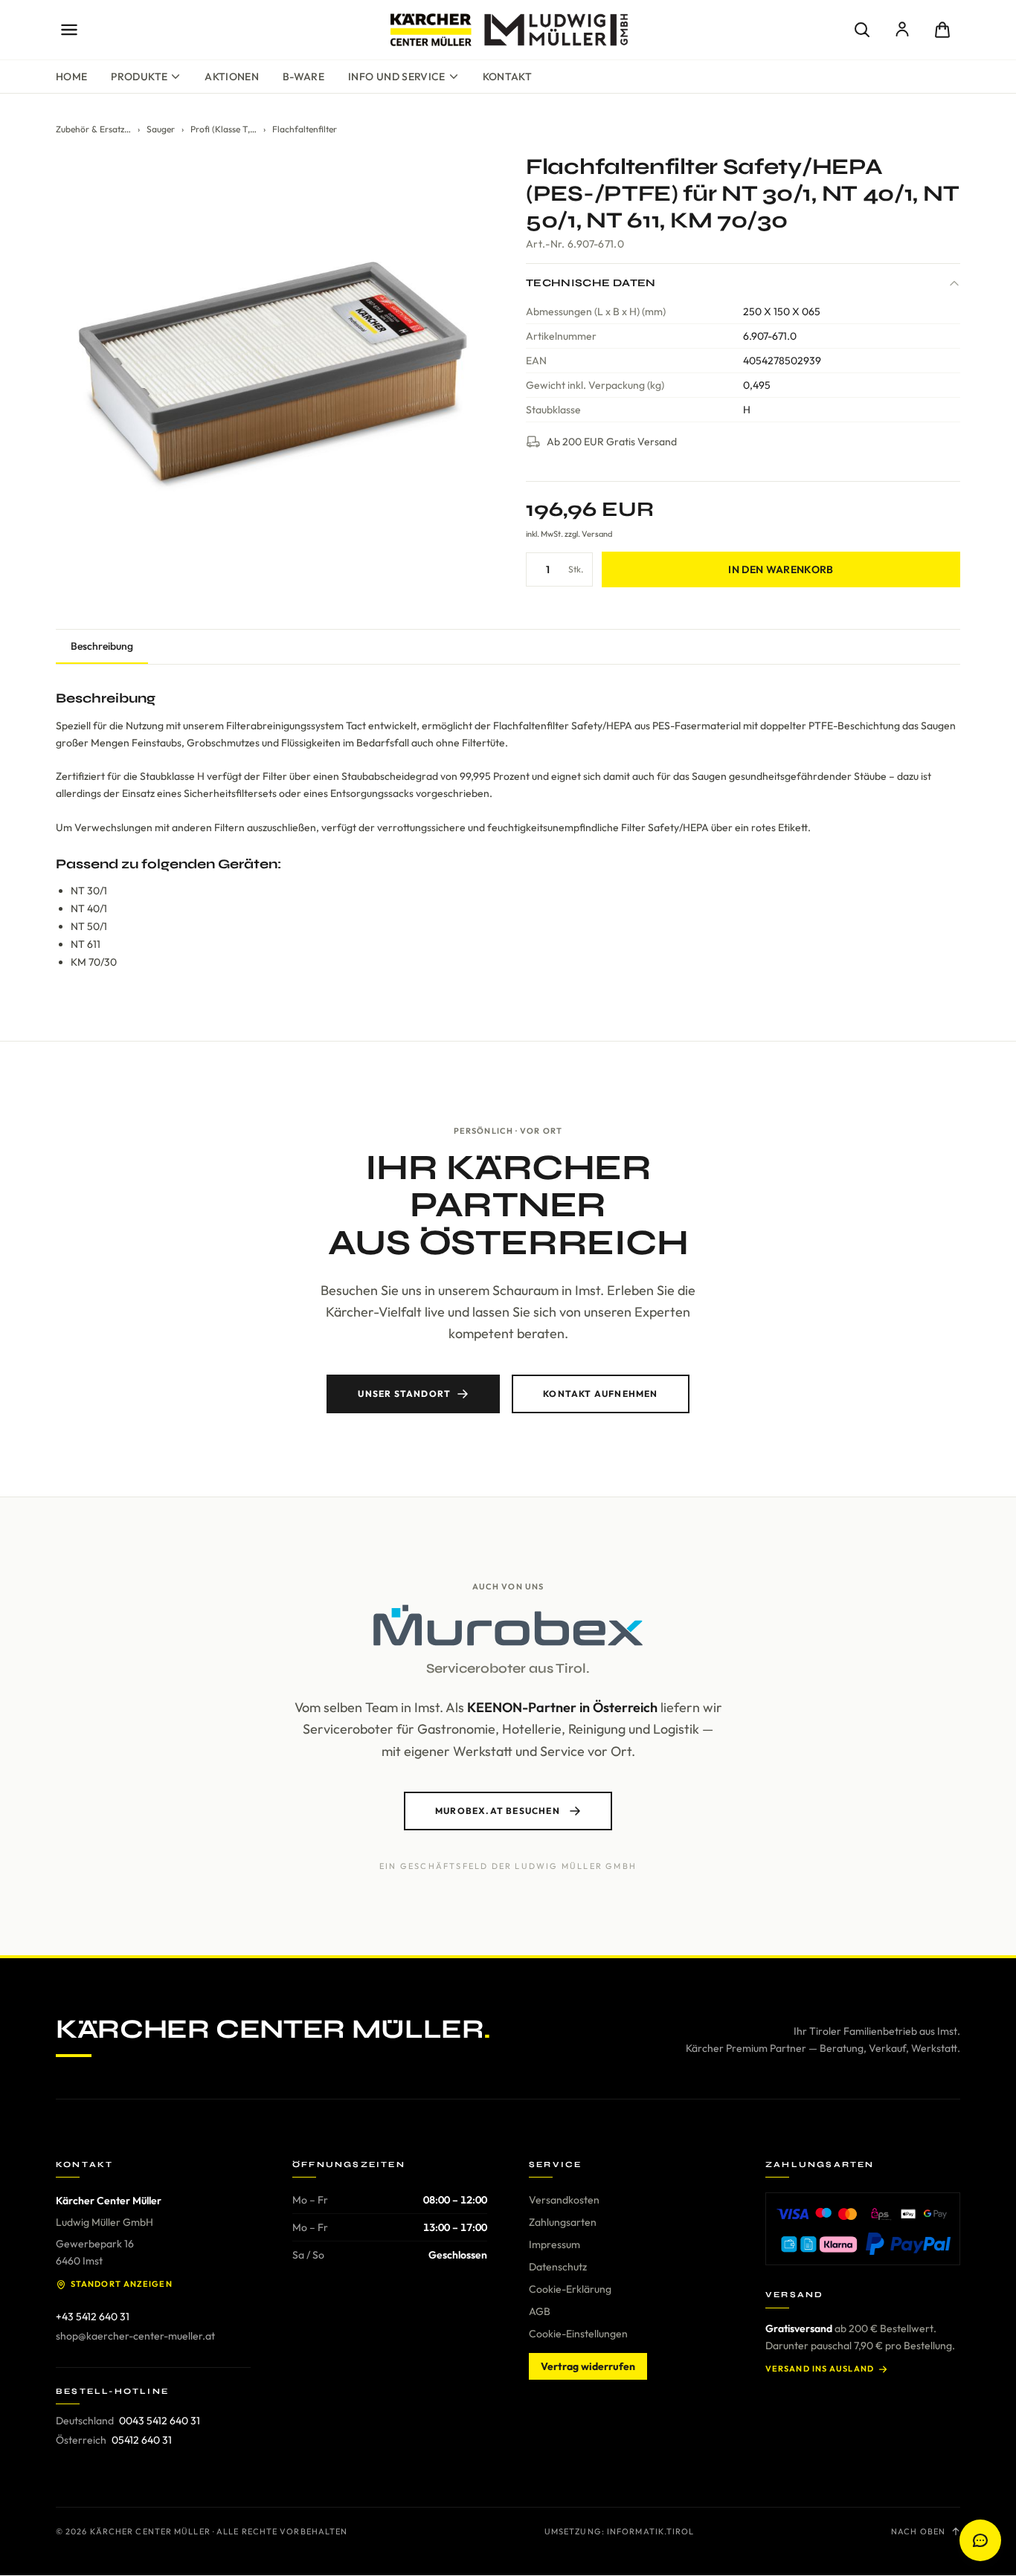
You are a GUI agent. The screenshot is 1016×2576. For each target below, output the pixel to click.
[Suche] (862, 30)
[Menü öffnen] (69, 30)
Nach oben (918, 2531)
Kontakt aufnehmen (600, 1394)
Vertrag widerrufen (588, 2366)
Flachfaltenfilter (305, 129)
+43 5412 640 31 (93, 2317)
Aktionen (232, 77)
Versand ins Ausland (820, 2369)
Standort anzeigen (122, 2284)
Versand (597, 534)
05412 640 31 (142, 2440)
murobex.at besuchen (498, 1811)
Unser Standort (404, 1394)
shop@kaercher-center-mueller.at (135, 2336)
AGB (540, 2311)
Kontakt (507, 77)
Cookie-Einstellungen (578, 2334)
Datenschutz (558, 2267)
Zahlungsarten (563, 2222)
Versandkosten (564, 2200)
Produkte (139, 77)
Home (71, 77)
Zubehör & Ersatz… (93, 129)
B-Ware (303, 77)
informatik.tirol (651, 2531)
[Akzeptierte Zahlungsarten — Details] (863, 2229)
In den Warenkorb (781, 569)
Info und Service (397, 77)
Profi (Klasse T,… (224, 129)
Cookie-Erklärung (570, 2289)
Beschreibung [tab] (102, 646)
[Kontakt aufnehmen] (980, 2540)
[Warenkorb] (942, 30)
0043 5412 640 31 (160, 2421)
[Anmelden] (902, 30)
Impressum (554, 2244)
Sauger (161, 129)
